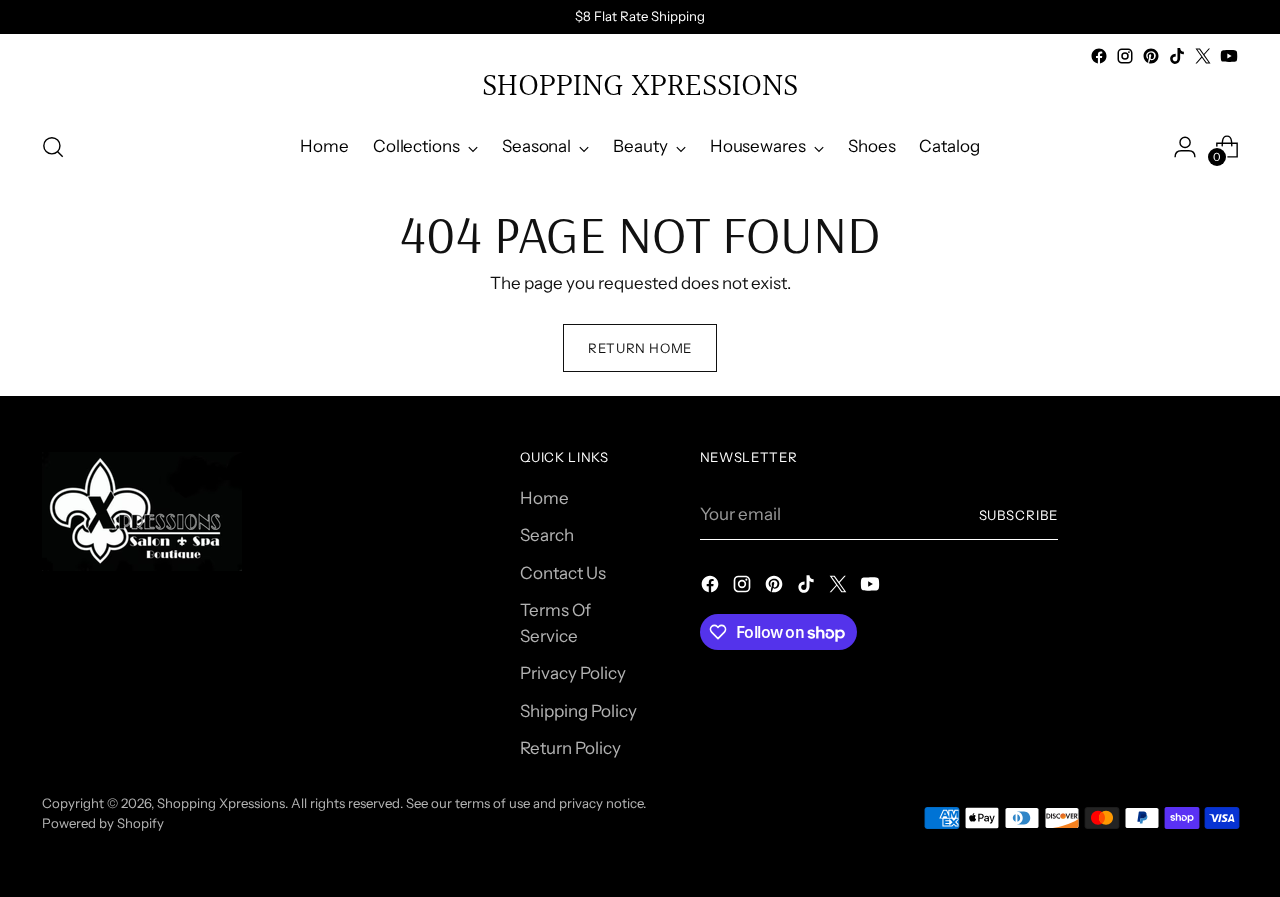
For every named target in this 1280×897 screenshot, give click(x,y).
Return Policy (570, 748)
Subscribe (1019, 515)
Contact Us (563, 573)
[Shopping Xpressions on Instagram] (1125, 56)
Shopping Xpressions (221, 803)
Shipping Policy (578, 711)
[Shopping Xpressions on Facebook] (1099, 56)
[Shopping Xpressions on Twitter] (1203, 56)
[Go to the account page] (1185, 147)
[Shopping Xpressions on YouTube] (1229, 56)
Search (547, 535)
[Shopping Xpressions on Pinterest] (1151, 56)
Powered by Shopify (103, 823)
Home (544, 498)
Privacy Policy (573, 673)
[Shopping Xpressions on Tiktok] (1177, 56)
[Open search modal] (53, 147)
